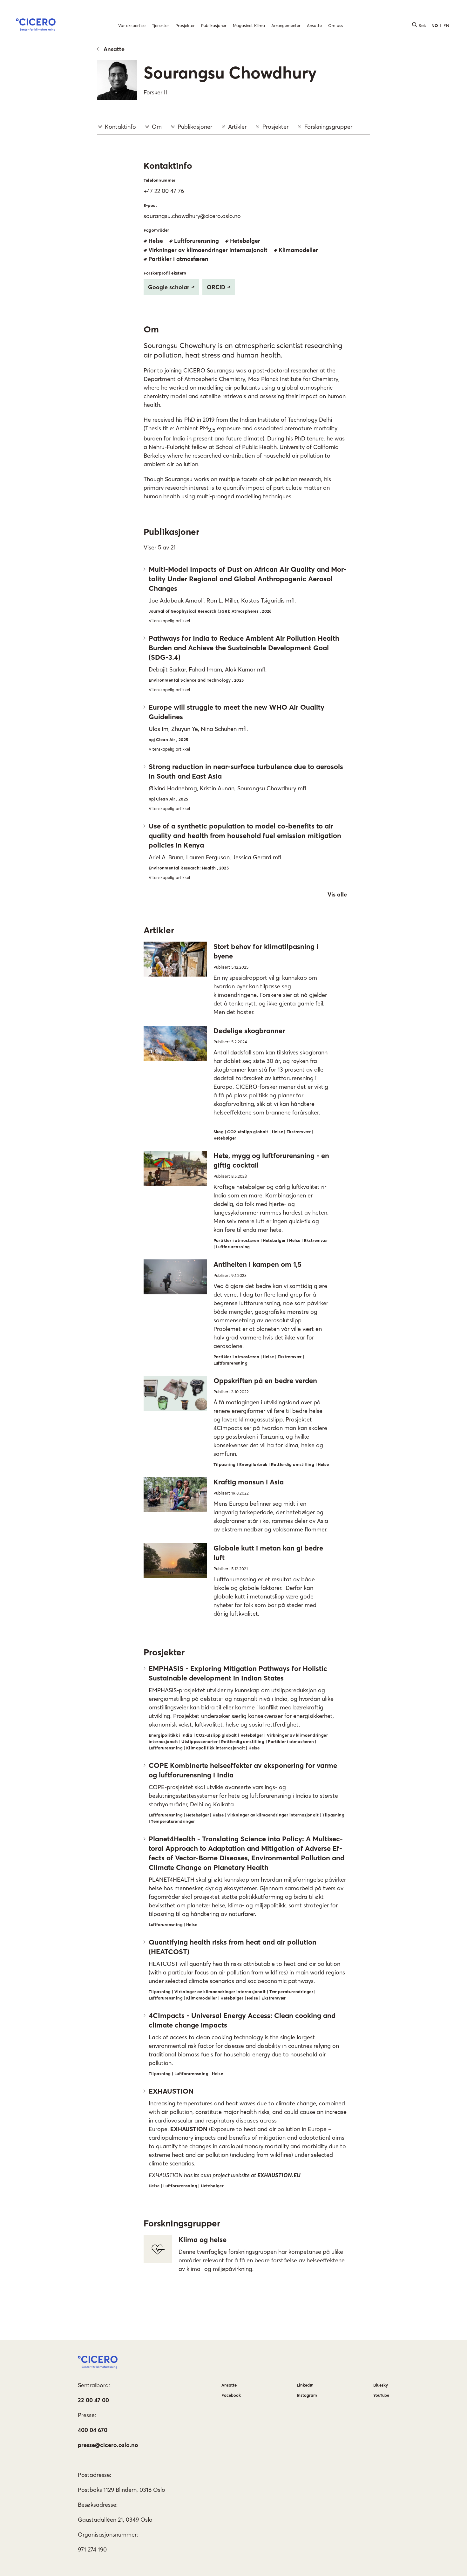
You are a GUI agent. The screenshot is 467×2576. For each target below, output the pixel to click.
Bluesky (381, 2385)
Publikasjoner (195, 127)
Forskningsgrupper (328, 127)
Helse (156, 241)
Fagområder (156, 230)
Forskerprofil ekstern (165, 273)
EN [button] (446, 25)
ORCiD (216, 287)
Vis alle (337, 894)
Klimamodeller (298, 250)
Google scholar (169, 287)
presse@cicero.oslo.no (108, 2445)
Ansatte (114, 49)
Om (157, 127)
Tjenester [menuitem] (160, 25)
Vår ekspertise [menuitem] (132, 25)
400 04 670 (93, 2430)
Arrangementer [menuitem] (286, 25)
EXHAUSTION (189, 2129)
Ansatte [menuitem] (314, 25)
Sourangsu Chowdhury (230, 72)
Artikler (237, 127)
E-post (150, 205)
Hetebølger (245, 241)
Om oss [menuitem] (336, 25)
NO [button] (435, 25)
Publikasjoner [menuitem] (214, 25)
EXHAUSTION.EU (279, 2175)
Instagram (307, 2395)
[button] (36, 26)
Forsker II (155, 92)
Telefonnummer (160, 180)
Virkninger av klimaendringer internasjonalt (208, 250)
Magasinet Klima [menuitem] (249, 25)
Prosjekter (275, 127)
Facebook (231, 2395)
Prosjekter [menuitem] (185, 25)
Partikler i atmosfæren (178, 259)
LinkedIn (305, 2385)
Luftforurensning (196, 241)
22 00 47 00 (93, 2400)
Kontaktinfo (120, 127)
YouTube (381, 2395)
